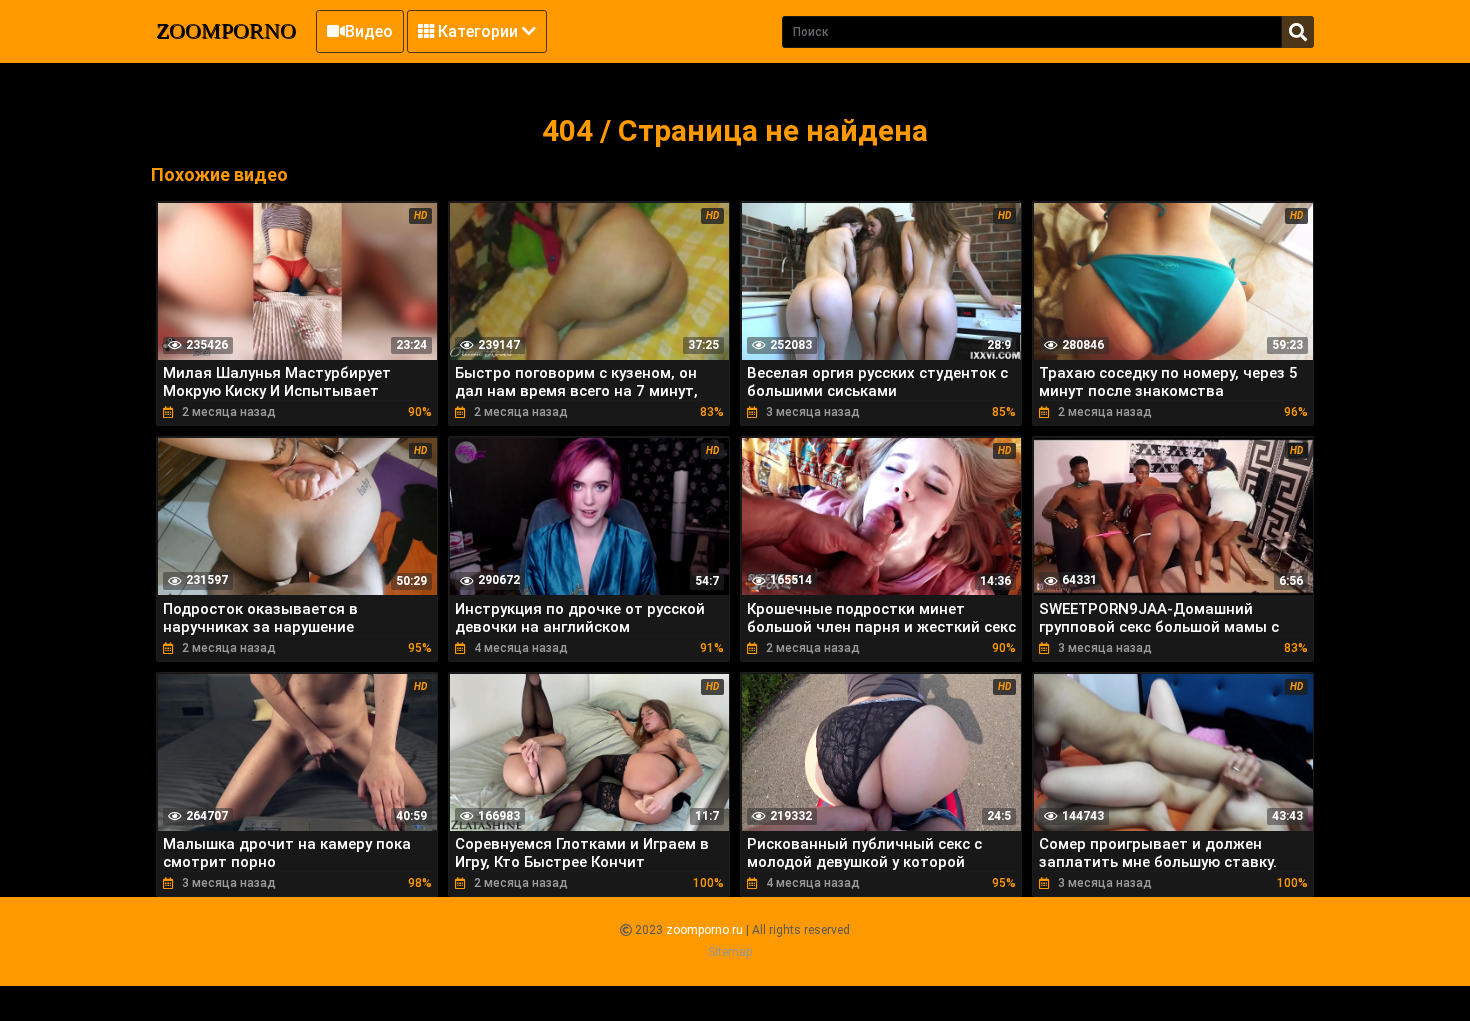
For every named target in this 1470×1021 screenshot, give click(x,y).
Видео (369, 31)
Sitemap (730, 952)
